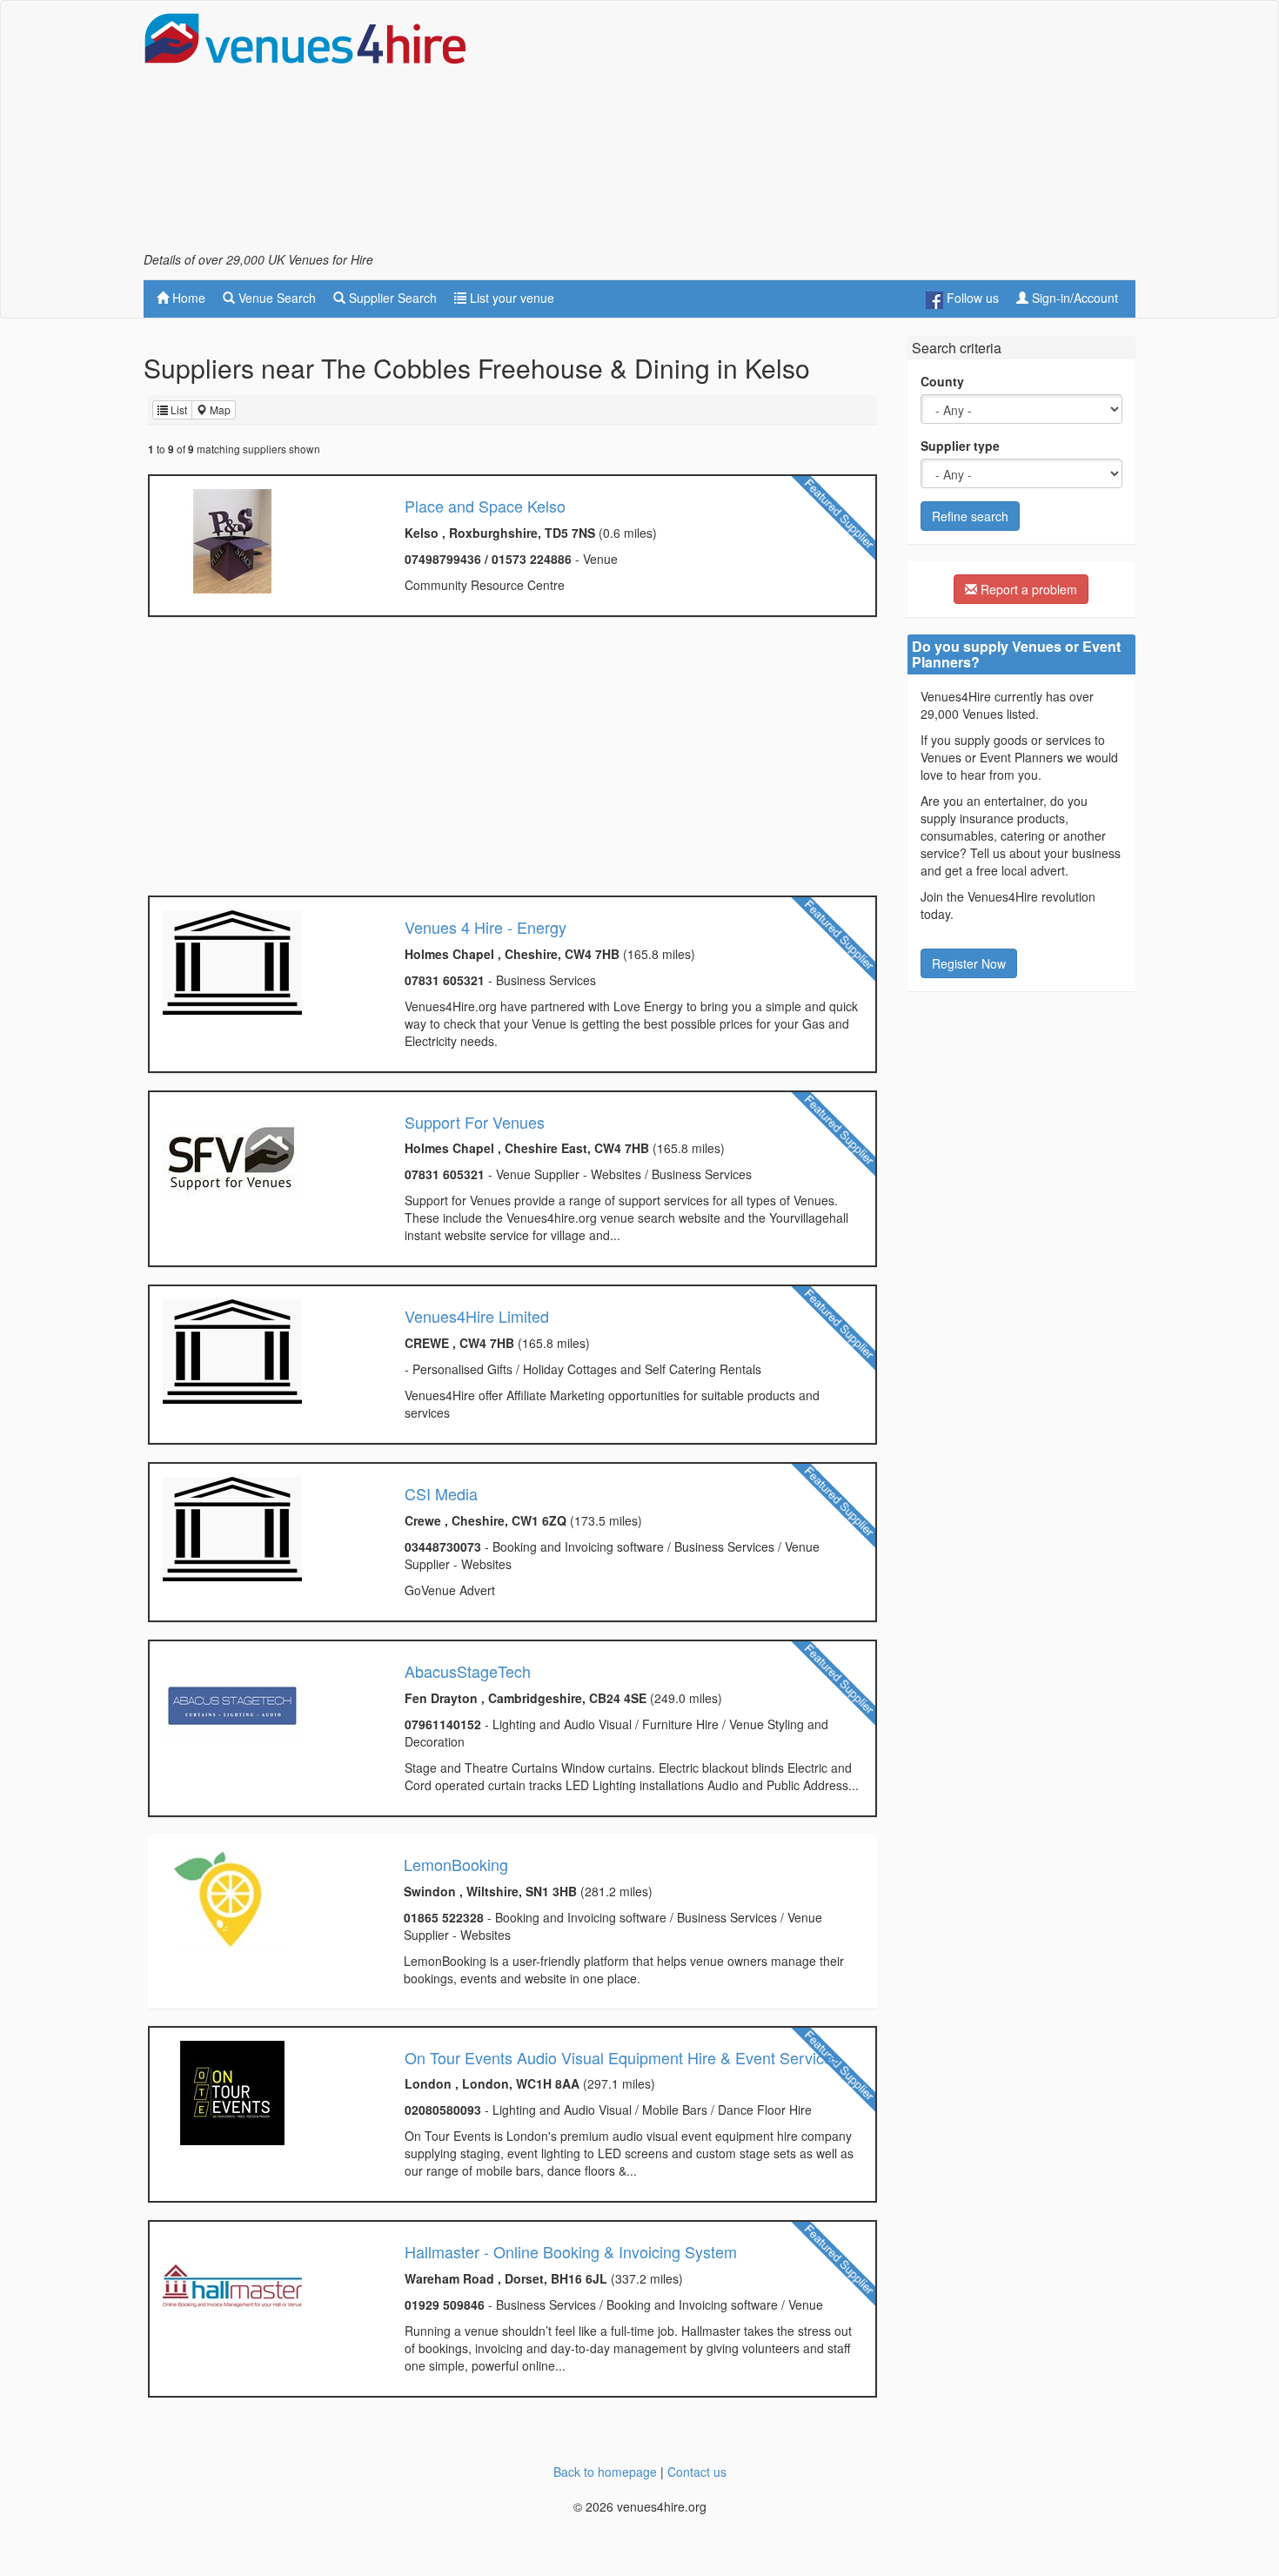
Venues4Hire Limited (477, 1316)
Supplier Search (391, 298)
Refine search (970, 516)
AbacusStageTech (468, 1671)
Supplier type (960, 446)
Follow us (971, 298)
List (177, 409)
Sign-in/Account (1073, 298)
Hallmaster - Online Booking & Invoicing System (571, 2251)
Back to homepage (605, 2472)
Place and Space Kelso (485, 506)
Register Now (969, 963)
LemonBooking (456, 1864)
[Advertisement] (819, 131)
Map (219, 409)
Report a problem (1027, 589)
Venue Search (275, 298)
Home (187, 298)
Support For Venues (475, 1122)
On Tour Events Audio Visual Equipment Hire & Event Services (623, 2057)
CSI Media (441, 1493)
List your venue (510, 298)
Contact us (697, 2472)
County (942, 381)
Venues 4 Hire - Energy (485, 927)
